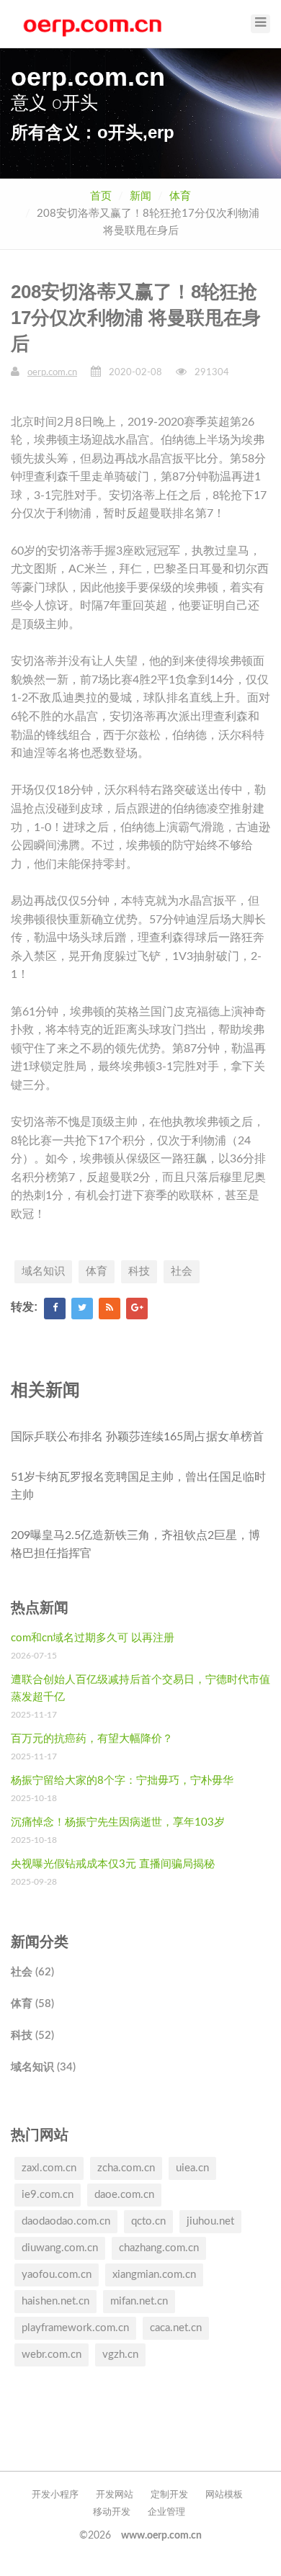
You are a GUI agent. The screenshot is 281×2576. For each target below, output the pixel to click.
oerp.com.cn (52, 373)
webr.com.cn (52, 2355)
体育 (180, 196)
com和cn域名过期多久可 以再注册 (93, 1638)
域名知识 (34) (43, 2067)
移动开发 (112, 2512)
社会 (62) (32, 1972)
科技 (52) (32, 2036)
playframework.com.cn (75, 2328)
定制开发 (169, 2495)
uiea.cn (192, 2168)
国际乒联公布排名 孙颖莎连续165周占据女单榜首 (137, 1437)
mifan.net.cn (139, 2301)
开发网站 (115, 2495)
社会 (182, 1271)
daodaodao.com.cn (66, 2221)
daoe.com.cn (124, 2195)
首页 (101, 196)
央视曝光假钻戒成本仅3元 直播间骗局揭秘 (113, 1864)
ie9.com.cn (48, 2195)
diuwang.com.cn (60, 2248)
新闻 (140, 196)
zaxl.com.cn (49, 2168)
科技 (139, 1271)
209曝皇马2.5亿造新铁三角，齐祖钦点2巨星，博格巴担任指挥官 (135, 1545)
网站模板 (224, 2495)
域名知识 (43, 1271)
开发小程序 (55, 2495)
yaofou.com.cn (57, 2275)
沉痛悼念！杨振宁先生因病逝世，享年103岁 (118, 1822)
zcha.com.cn (126, 2168)
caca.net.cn (176, 2328)
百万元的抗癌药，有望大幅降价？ (92, 1739)
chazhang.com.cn (159, 2248)
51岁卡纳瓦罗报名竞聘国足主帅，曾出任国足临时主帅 (138, 1486)
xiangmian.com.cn (154, 2275)
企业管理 (166, 2512)
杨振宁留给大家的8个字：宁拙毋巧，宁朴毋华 (122, 1781)
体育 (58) (32, 2004)
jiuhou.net (210, 2221)
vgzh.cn (120, 2355)
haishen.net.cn (55, 2301)
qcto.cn (148, 2221)
